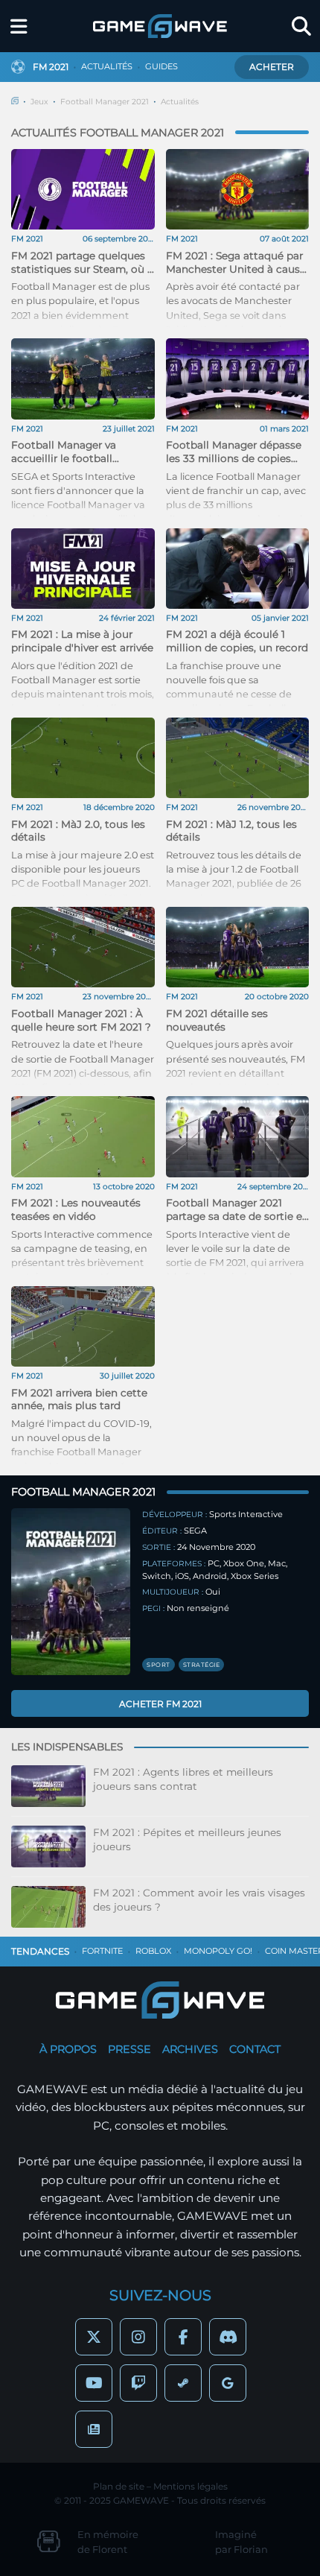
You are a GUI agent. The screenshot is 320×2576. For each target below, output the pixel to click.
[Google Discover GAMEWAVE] (228, 2383)
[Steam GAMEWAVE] (183, 2383)
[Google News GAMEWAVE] (94, 2429)
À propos (68, 2049)
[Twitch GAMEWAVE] (138, 2383)
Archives (190, 2049)
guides (161, 66)
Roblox (153, 1951)
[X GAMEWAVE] (94, 2337)
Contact (255, 2049)
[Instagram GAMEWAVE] (138, 2337)
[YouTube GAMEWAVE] (94, 2383)
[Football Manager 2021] (71, 1592)
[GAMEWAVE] (160, 26)
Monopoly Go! (218, 1951)
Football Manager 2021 (105, 102)
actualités (107, 66)
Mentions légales (191, 2486)
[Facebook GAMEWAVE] (183, 2337)
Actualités (180, 102)
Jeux (39, 102)
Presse (129, 2049)
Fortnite (102, 1951)
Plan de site (119, 2486)
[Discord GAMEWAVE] (228, 2337)
